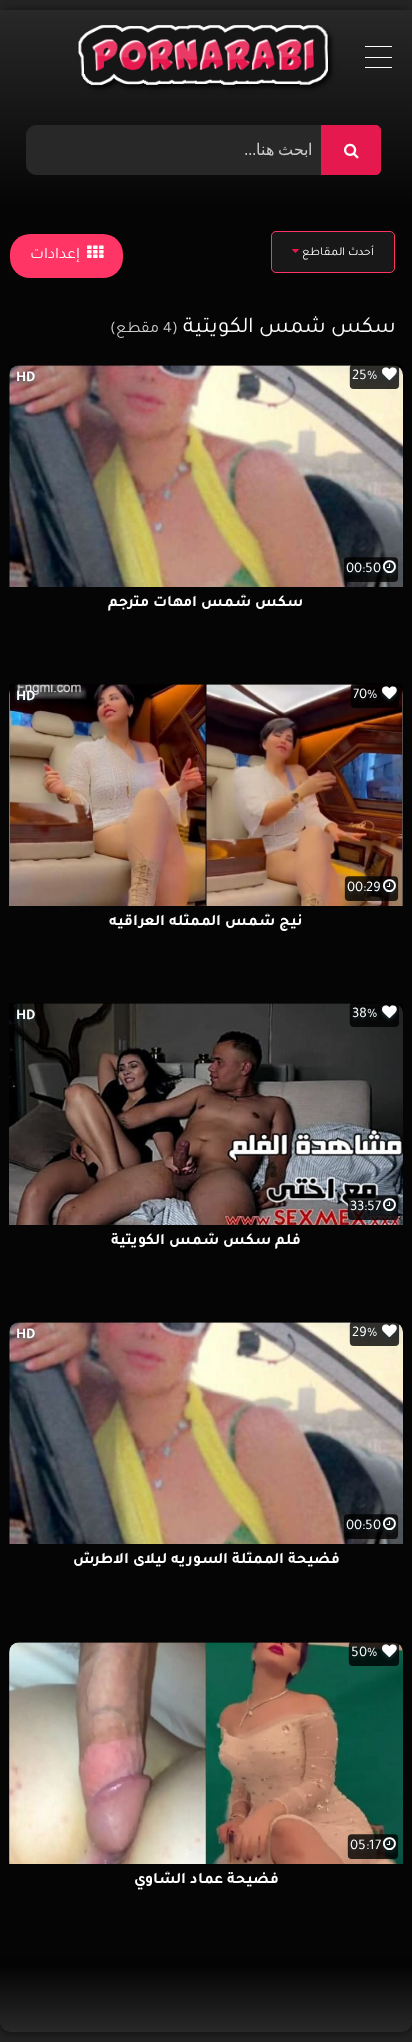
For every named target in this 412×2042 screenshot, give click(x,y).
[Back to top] (348, 1982)
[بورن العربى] (206, 60)
